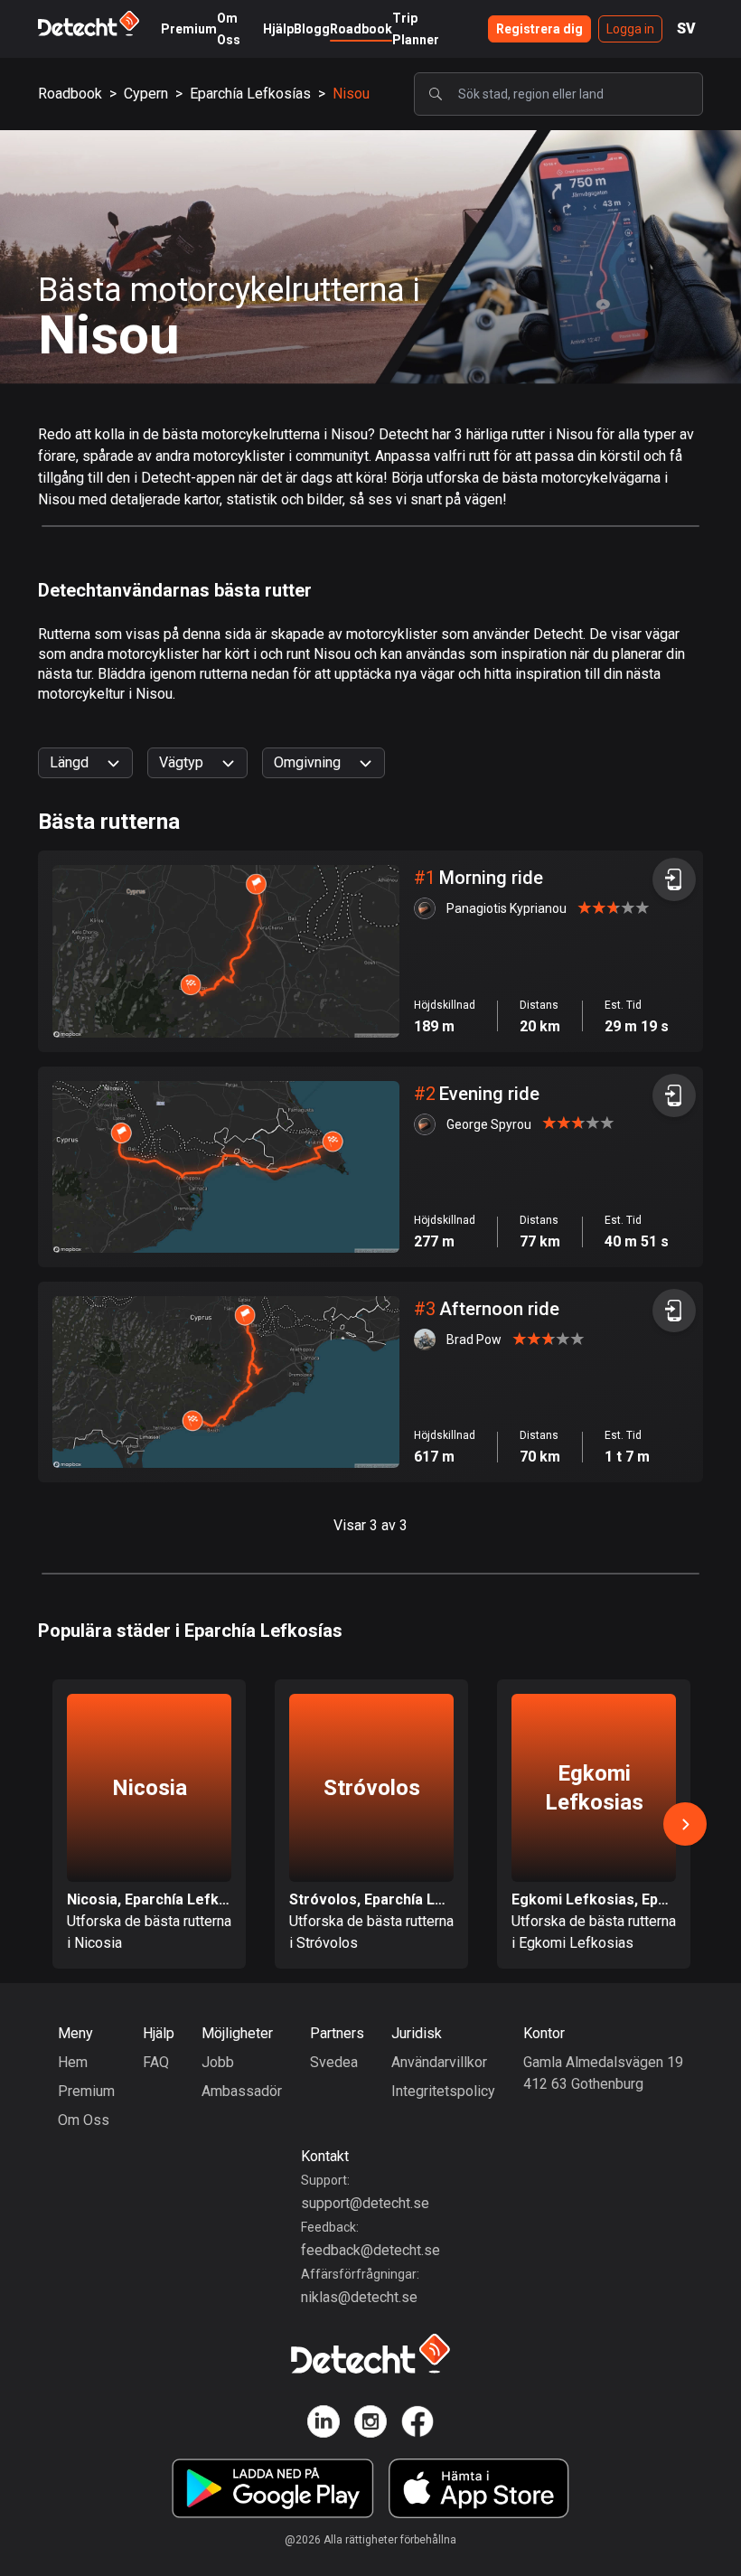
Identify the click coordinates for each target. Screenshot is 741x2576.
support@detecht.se (365, 2203)
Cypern (146, 94)
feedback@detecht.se (370, 2250)
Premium (189, 29)
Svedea (334, 2062)
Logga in (630, 29)
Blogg (312, 29)
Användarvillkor (439, 2062)
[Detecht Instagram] (370, 2425)
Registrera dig (539, 29)
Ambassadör (242, 2091)
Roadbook (361, 29)
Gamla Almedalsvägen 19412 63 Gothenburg (603, 2073)
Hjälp (278, 29)
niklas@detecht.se (359, 2297)
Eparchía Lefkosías (250, 94)
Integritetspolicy (443, 2091)
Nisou (351, 94)
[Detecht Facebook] (417, 2425)
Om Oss (84, 2120)
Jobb (218, 2062)
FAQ (156, 2062)
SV (686, 28)
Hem (73, 2062)
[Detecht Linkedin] (324, 2425)
